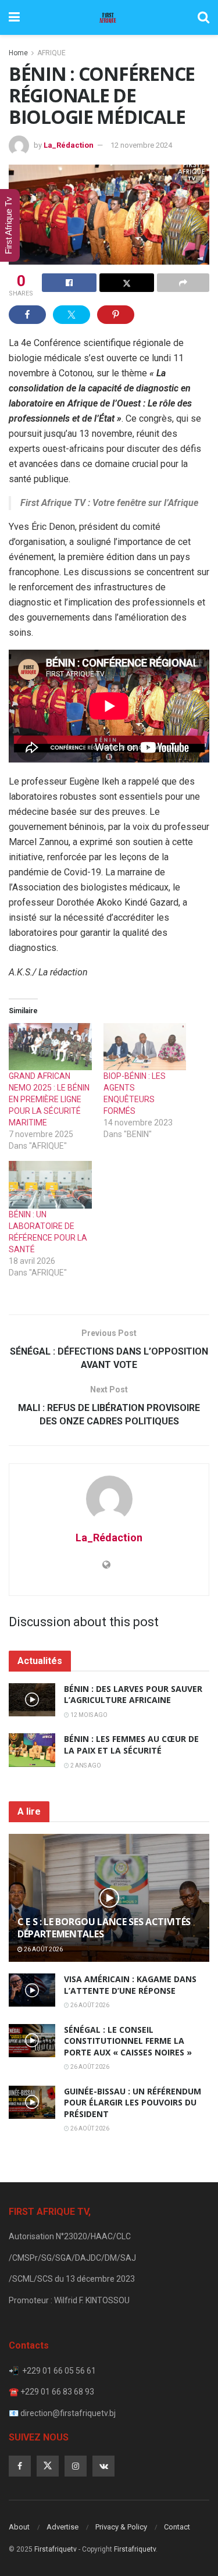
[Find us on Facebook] (20, 2466)
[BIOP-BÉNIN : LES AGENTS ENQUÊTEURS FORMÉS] (145, 1047)
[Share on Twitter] (127, 283)
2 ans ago (85, 1766)
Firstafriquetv (56, 2549)
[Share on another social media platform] (183, 283)
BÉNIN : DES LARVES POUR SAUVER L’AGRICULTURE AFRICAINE (133, 1695)
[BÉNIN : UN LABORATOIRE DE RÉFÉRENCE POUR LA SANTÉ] (50, 1184)
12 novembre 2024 (141, 145)
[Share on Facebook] (69, 283)
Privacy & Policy (121, 2527)
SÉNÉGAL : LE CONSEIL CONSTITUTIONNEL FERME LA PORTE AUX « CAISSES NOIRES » (128, 2041)
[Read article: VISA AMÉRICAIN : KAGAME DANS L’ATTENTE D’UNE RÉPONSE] (32, 1990)
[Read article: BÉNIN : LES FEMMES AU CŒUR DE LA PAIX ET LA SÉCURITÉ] (32, 1750)
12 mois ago (88, 1715)
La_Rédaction (69, 145)
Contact (177, 2527)
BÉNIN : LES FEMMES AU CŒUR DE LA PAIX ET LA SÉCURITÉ (131, 1745)
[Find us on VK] (103, 2466)
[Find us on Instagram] (76, 2466)
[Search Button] (203, 17)
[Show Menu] (14, 17)
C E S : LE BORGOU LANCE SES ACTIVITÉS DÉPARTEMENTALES (104, 1928)
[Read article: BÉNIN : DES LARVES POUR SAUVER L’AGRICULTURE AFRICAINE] (32, 1700)
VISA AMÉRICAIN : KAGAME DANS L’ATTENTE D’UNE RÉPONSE (130, 1985)
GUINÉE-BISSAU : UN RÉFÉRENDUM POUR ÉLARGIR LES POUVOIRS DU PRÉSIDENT (133, 2103)
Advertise (62, 2527)
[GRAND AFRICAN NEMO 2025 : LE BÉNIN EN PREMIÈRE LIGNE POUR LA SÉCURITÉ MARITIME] (50, 1047)
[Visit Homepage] (109, 17)
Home (18, 53)
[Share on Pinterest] (116, 315)
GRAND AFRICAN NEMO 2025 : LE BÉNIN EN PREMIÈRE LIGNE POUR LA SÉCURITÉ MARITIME (49, 1099)
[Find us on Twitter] (48, 2466)
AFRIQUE (51, 53)
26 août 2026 (43, 1949)
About (19, 2527)
